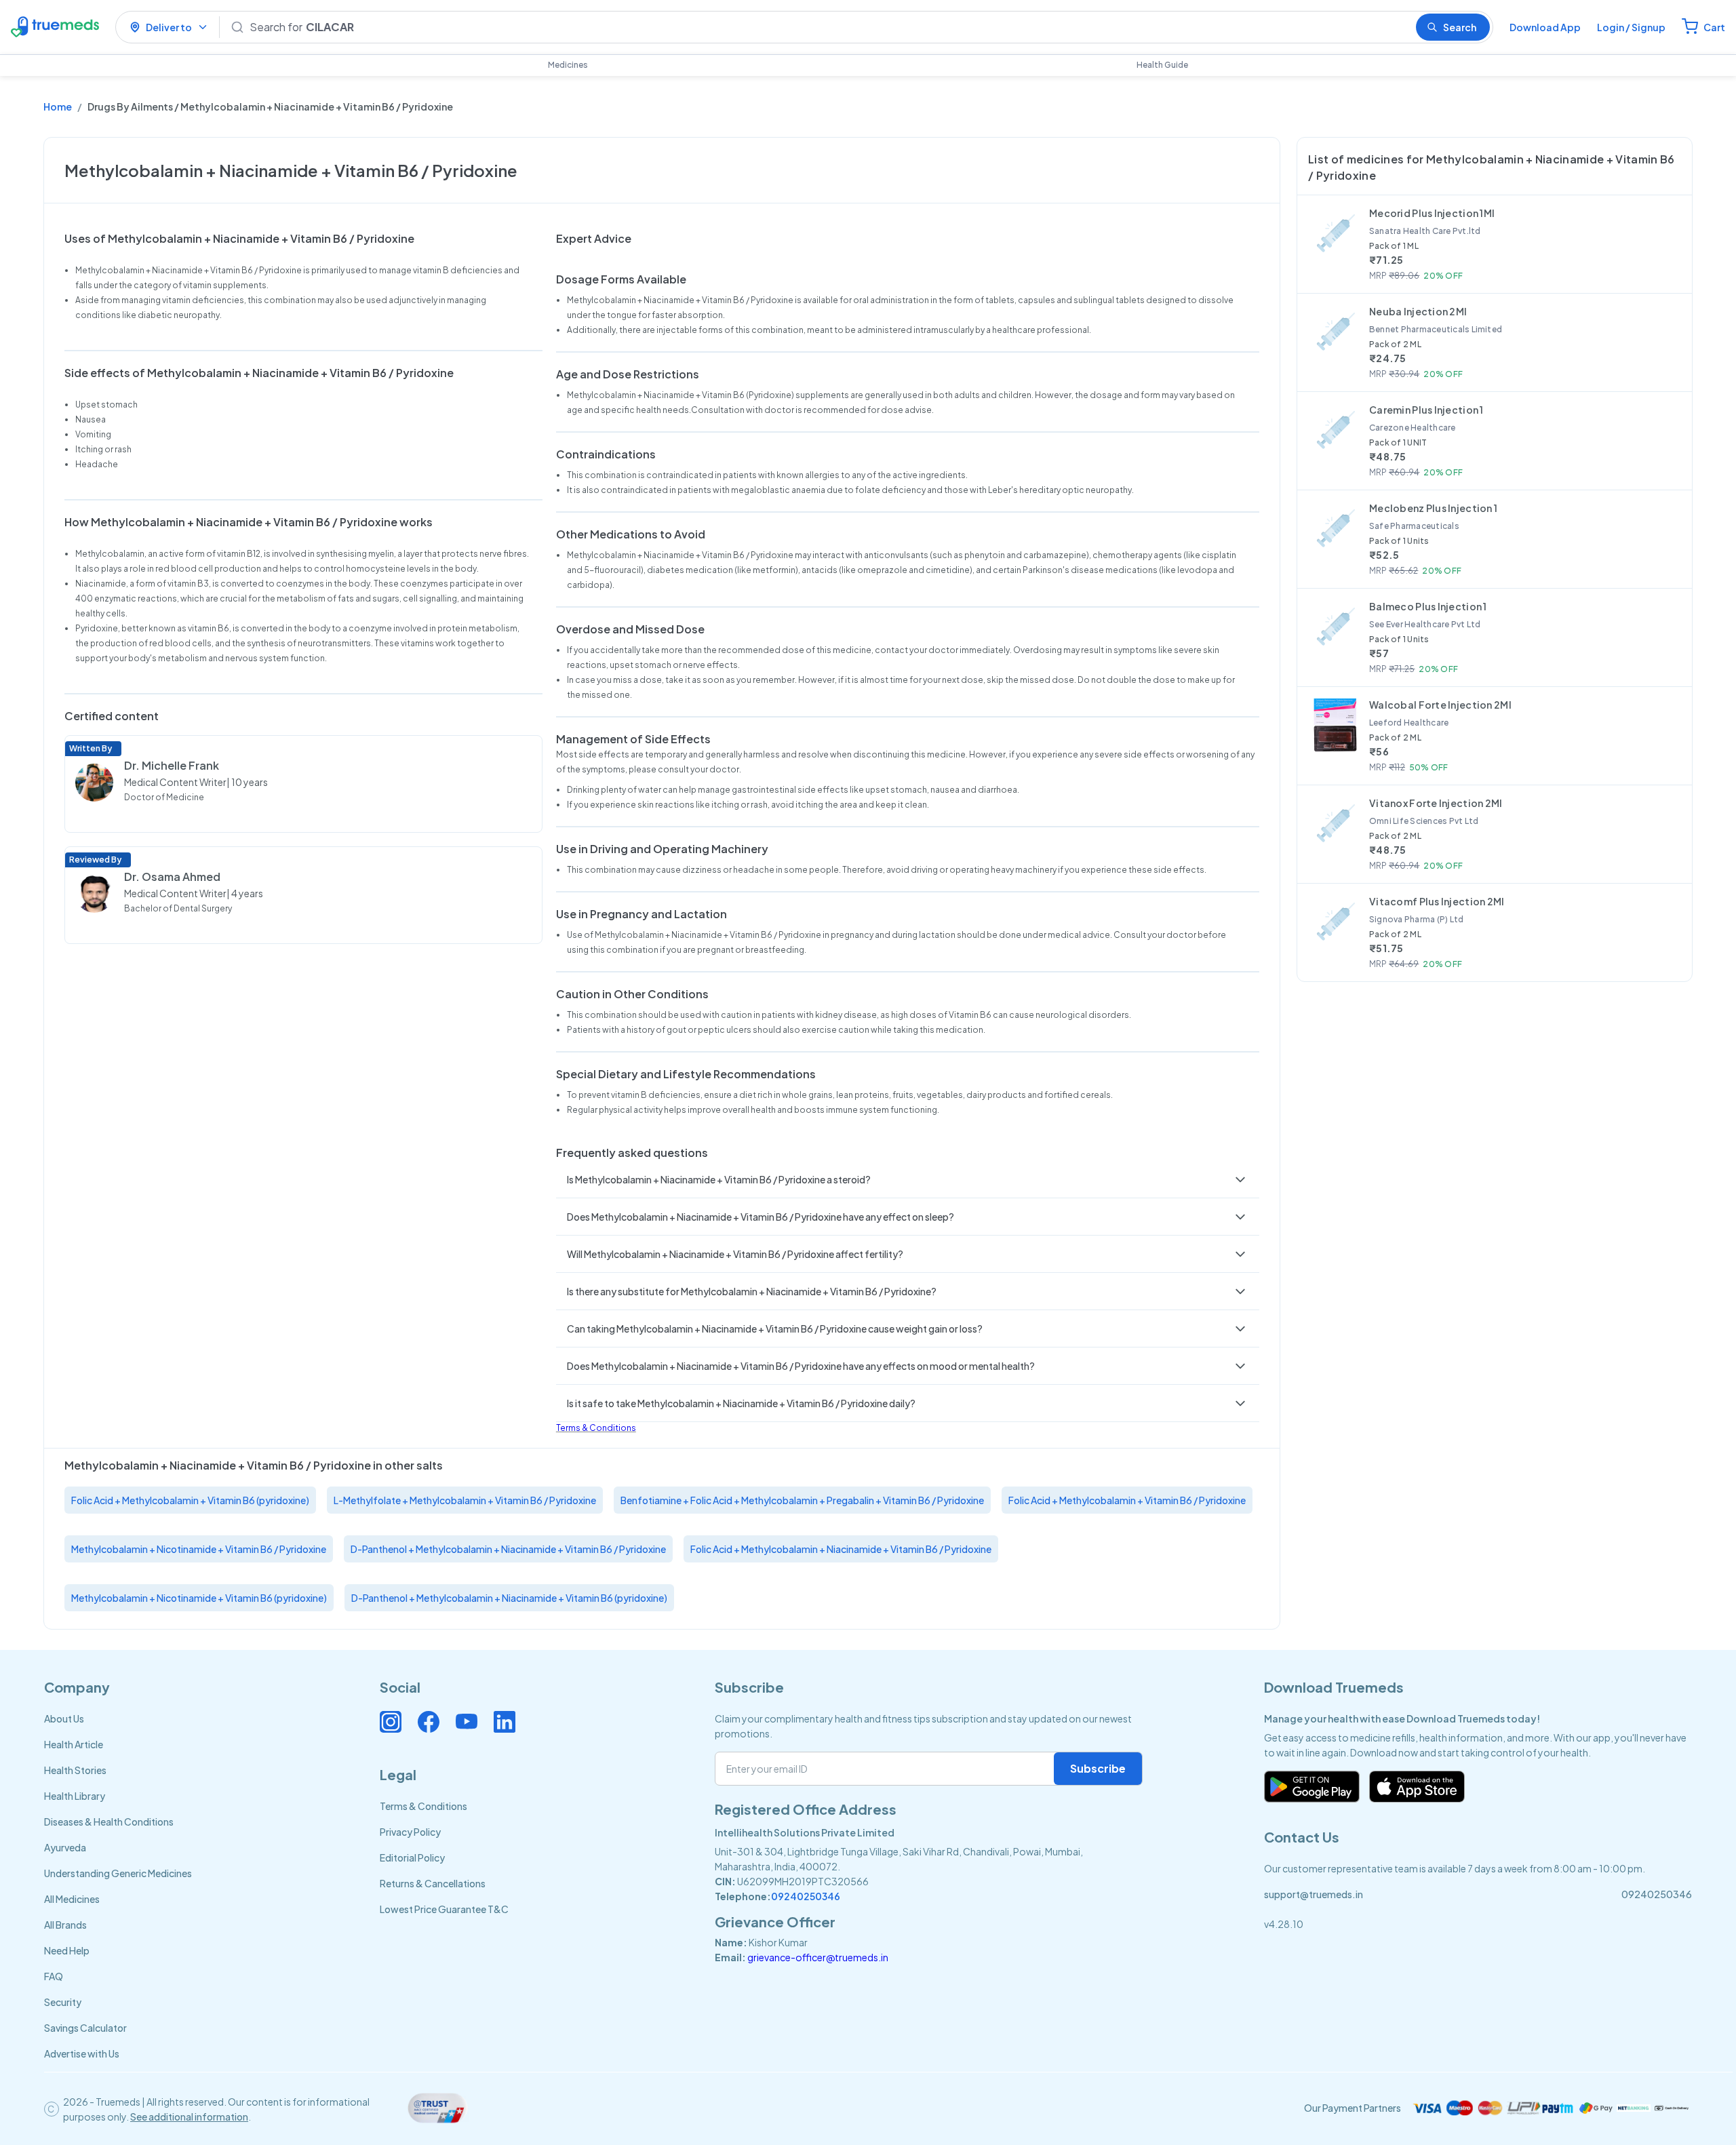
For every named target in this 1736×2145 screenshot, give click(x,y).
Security (63, 2002)
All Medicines (72, 1899)
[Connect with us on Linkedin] (505, 1722)
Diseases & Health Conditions (109, 1822)
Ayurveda (65, 1847)
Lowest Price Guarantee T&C (444, 1909)
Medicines (568, 65)
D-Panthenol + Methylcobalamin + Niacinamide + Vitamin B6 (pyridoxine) (509, 1598)
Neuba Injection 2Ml (1418, 311)
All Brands (65, 1925)
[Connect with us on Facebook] (429, 1722)
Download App (1545, 27)
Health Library (75, 1796)
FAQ (54, 1976)
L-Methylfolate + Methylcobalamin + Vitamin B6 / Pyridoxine (465, 1500)
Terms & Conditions (596, 1428)
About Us (64, 1718)
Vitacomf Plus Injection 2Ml (1437, 901)
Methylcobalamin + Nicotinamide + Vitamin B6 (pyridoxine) (199, 1598)
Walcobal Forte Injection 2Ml (1440, 705)
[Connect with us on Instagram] (391, 1722)
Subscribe (1098, 1768)
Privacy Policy (410, 1832)
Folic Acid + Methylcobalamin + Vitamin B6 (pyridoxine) (190, 1500)
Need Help (67, 1950)
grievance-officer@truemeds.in (818, 1957)
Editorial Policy (412, 1857)
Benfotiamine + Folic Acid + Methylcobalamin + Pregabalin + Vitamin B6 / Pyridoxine (802, 1500)
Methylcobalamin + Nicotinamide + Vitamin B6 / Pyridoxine (199, 1549)
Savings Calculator (85, 2028)
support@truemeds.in (1314, 1894)
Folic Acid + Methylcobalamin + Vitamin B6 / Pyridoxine (1127, 1500)
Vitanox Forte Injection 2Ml (1436, 803)
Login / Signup (1631, 27)
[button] (908, 1179)
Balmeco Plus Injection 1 (1428, 606)
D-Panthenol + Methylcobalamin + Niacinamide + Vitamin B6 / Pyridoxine (508, 1549)
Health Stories (75, 1770)
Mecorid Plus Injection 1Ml (1432, 213)
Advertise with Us (82, 2053)
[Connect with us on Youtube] (467, 1722)
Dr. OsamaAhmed (172, 877)
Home (58, 106)
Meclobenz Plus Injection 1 (1433, 508)
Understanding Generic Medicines (118, 1873)
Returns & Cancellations (433, 1883)
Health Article (74, 1744)
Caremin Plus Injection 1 (1426, 410)
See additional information (189, 2117)
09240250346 (806, 1896)
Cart (1714, 27)
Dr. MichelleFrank (172, 765)
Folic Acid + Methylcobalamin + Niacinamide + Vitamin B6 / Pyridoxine (841, 1549)
